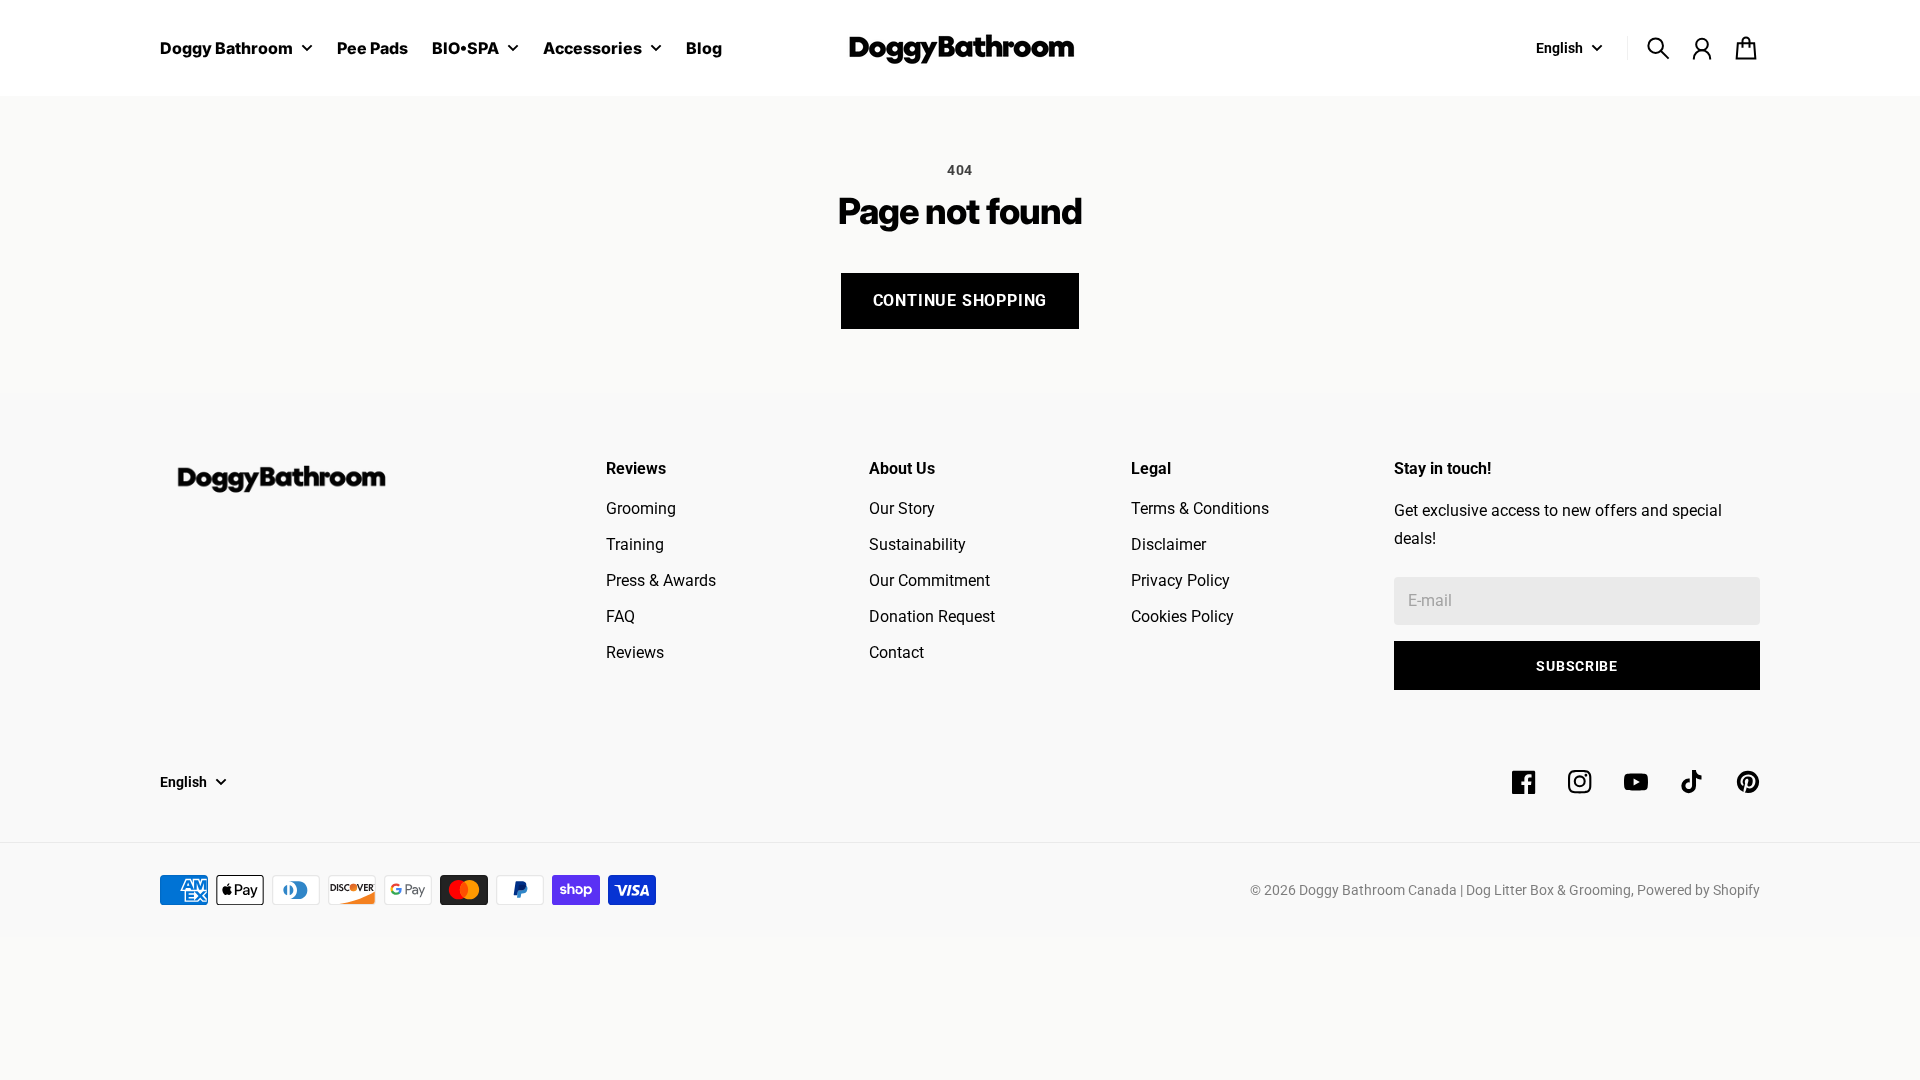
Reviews (635, 652)
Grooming (641, 508)
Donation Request (932, 616)
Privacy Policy (1180, 580)
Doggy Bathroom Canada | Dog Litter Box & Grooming (1465, 890)
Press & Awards (661, 580)
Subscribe (1576, 666)
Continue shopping (960, 300)
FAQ (620, 616)
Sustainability (917, 544)
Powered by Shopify (1698, 890)
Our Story (902, 508)
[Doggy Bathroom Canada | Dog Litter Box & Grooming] (960, 48)
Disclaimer (1168, 544)
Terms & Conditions (1200, 508)
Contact (896, 652)
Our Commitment (929, 580)
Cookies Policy (1182, 616)
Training (635, 544)
